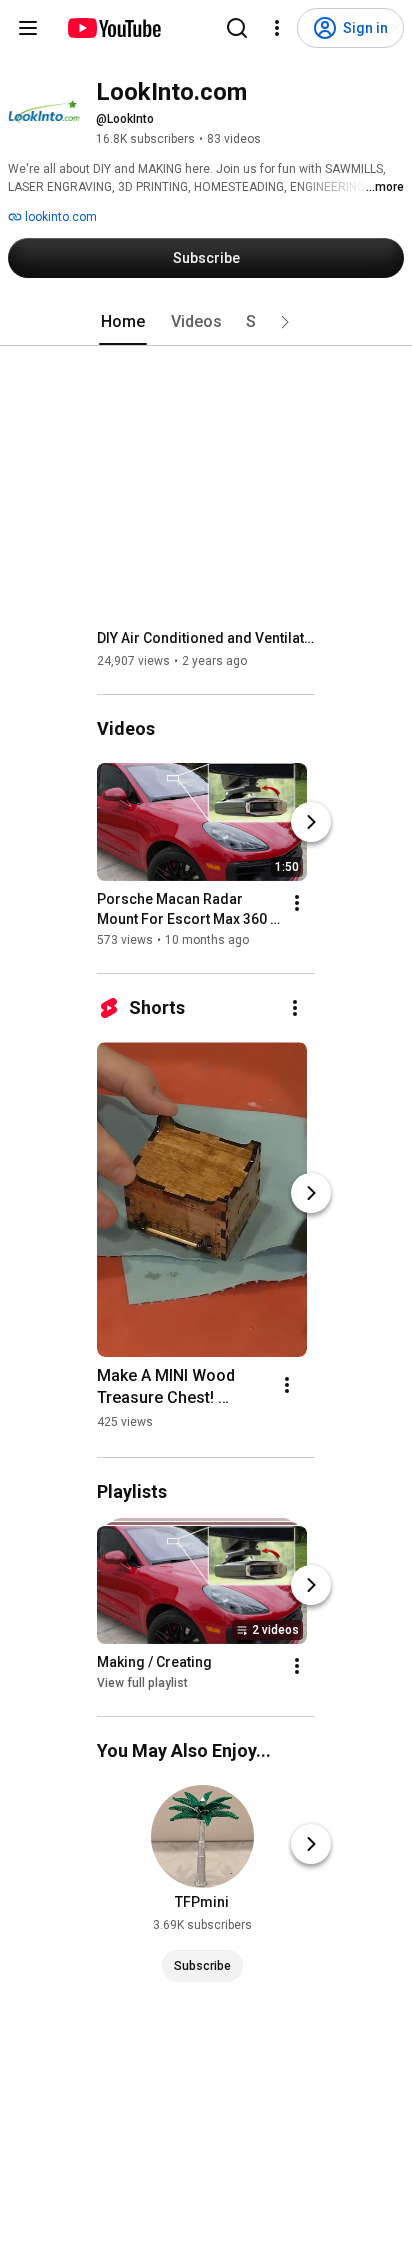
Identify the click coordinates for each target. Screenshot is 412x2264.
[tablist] (206, 322)
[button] (285, 322)
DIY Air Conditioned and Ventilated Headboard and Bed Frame (206, 638)
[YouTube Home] (113, 28)
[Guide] (28, 28)
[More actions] (297, 903)
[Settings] (277, 28)
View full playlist (142, 1683)
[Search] (237, 28)
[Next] (311, 822)
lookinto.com (59, 217)
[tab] (123, 322)
